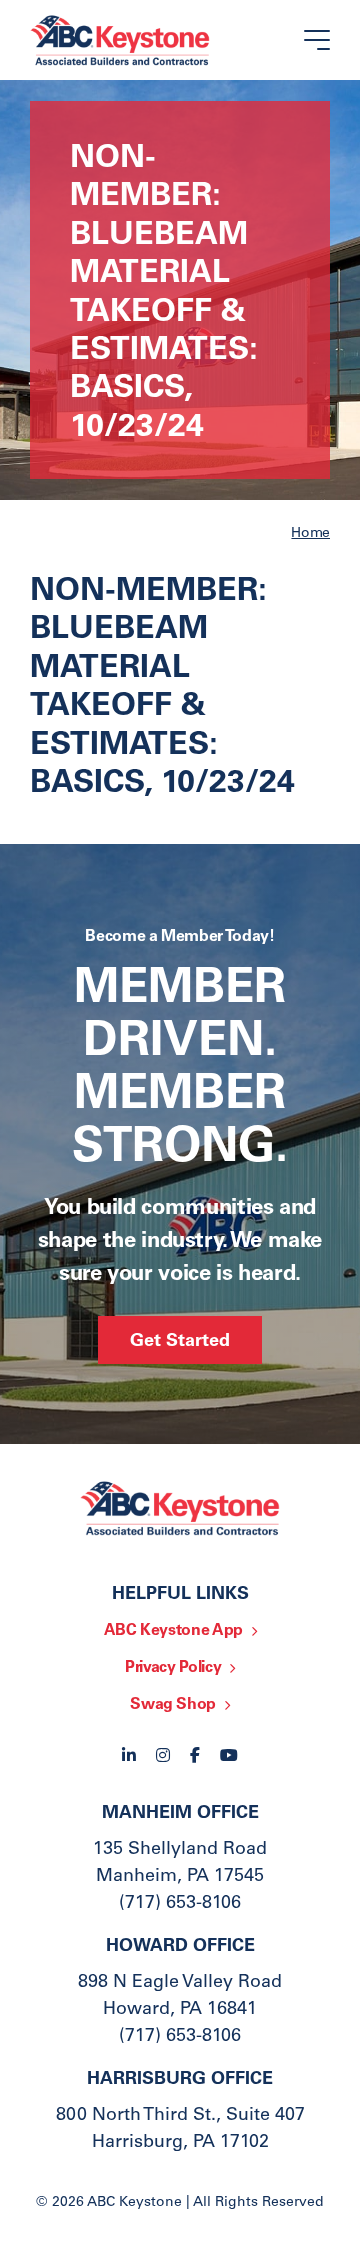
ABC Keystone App (173, 1631)
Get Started (180, 1342)
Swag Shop (173, 1705)
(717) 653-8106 (180, 1904)
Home (310, 534)
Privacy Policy (173, 1668)
